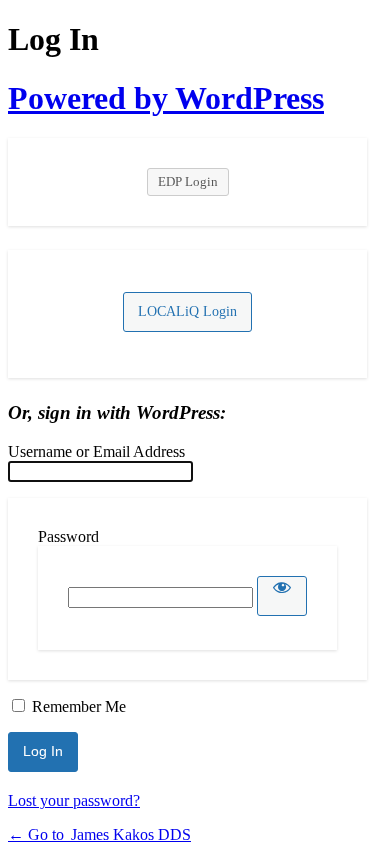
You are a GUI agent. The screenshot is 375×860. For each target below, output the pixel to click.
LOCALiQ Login (187, 311)
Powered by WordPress (166, 98)
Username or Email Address (96, 451)
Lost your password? (74, 800)
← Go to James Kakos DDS (99, 834)
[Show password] (282, 596)
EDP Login (188, 181)
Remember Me (79, 706)
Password (68, 536)
